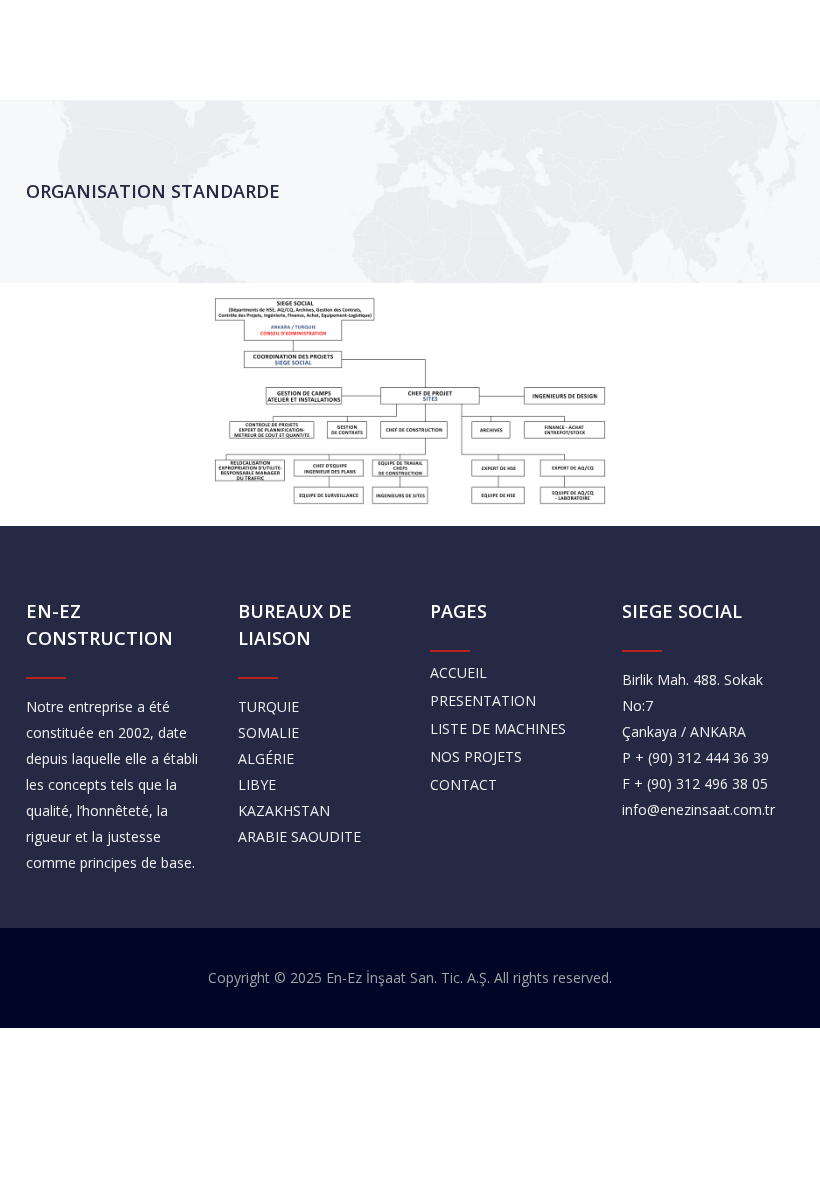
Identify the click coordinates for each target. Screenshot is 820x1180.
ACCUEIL (458, 672)
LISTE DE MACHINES (498, 728)
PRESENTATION (483, 700)
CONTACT (463, 784)
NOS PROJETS (476, 756)
